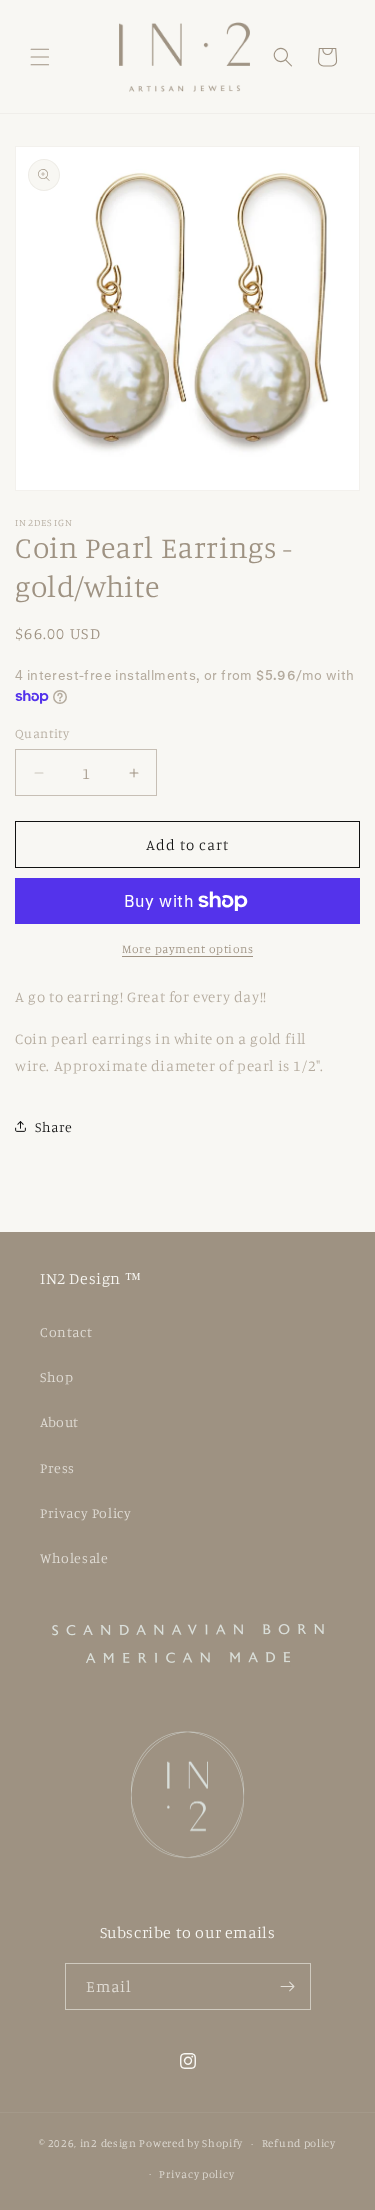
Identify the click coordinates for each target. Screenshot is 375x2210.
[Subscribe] (288, 1986)
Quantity (42, 733)
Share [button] (54, 1126)
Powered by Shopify (191, 2143)
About (59, 1421)
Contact (66, 1331)
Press (57, 1467)
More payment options (187, 948)
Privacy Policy (85, 1512)
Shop (56, 1376)
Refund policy (299, 2143)
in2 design (108, 2143)
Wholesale (74, 1557)
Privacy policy (196, 2174)
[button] (40, 57)
